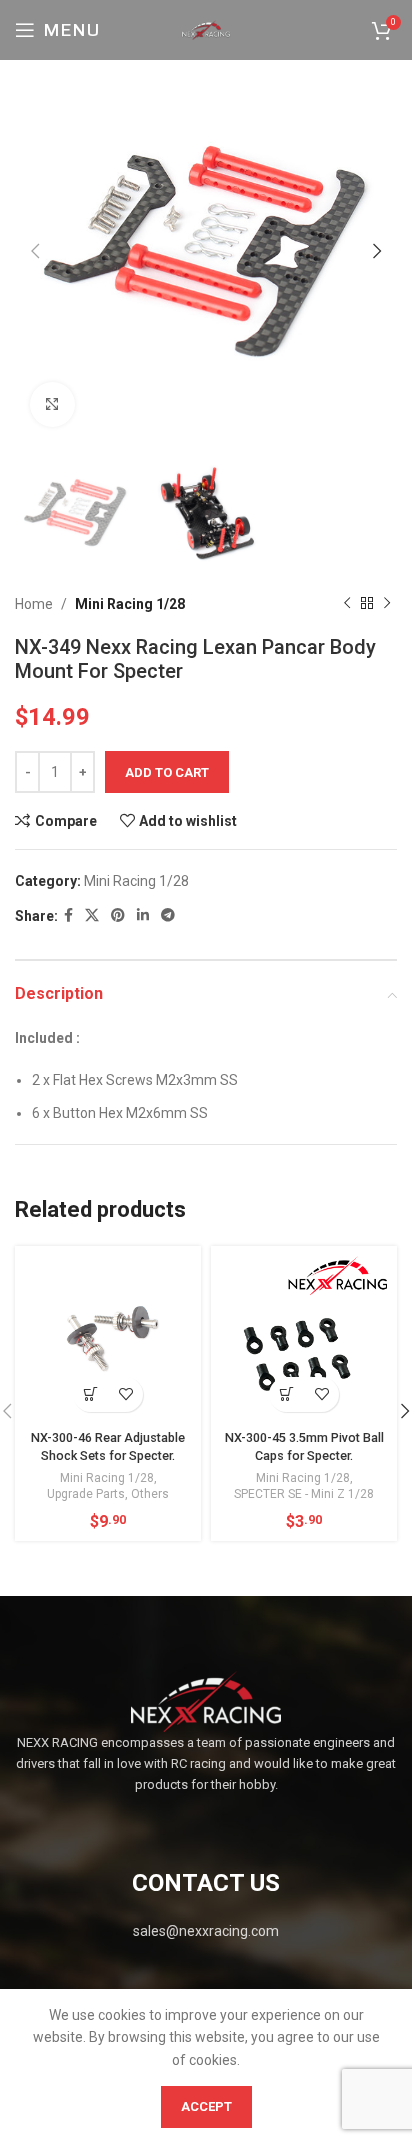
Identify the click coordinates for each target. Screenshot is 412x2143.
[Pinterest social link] (118, 915)
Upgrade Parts (86, 1494)
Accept (206, 2106)
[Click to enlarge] (52, 404)
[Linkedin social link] (143, 915)
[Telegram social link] (168, 915)
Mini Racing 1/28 (130, 604)
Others (150, 1494)
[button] (90, 1394)
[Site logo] (206, 29)
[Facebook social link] (68, 915)
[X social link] (92, 915)
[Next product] (387, 604)
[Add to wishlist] (125, 1394)
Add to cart (167, 772)
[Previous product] (347, 604)
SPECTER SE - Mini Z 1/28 (304, 1494)
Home (34, 604)
